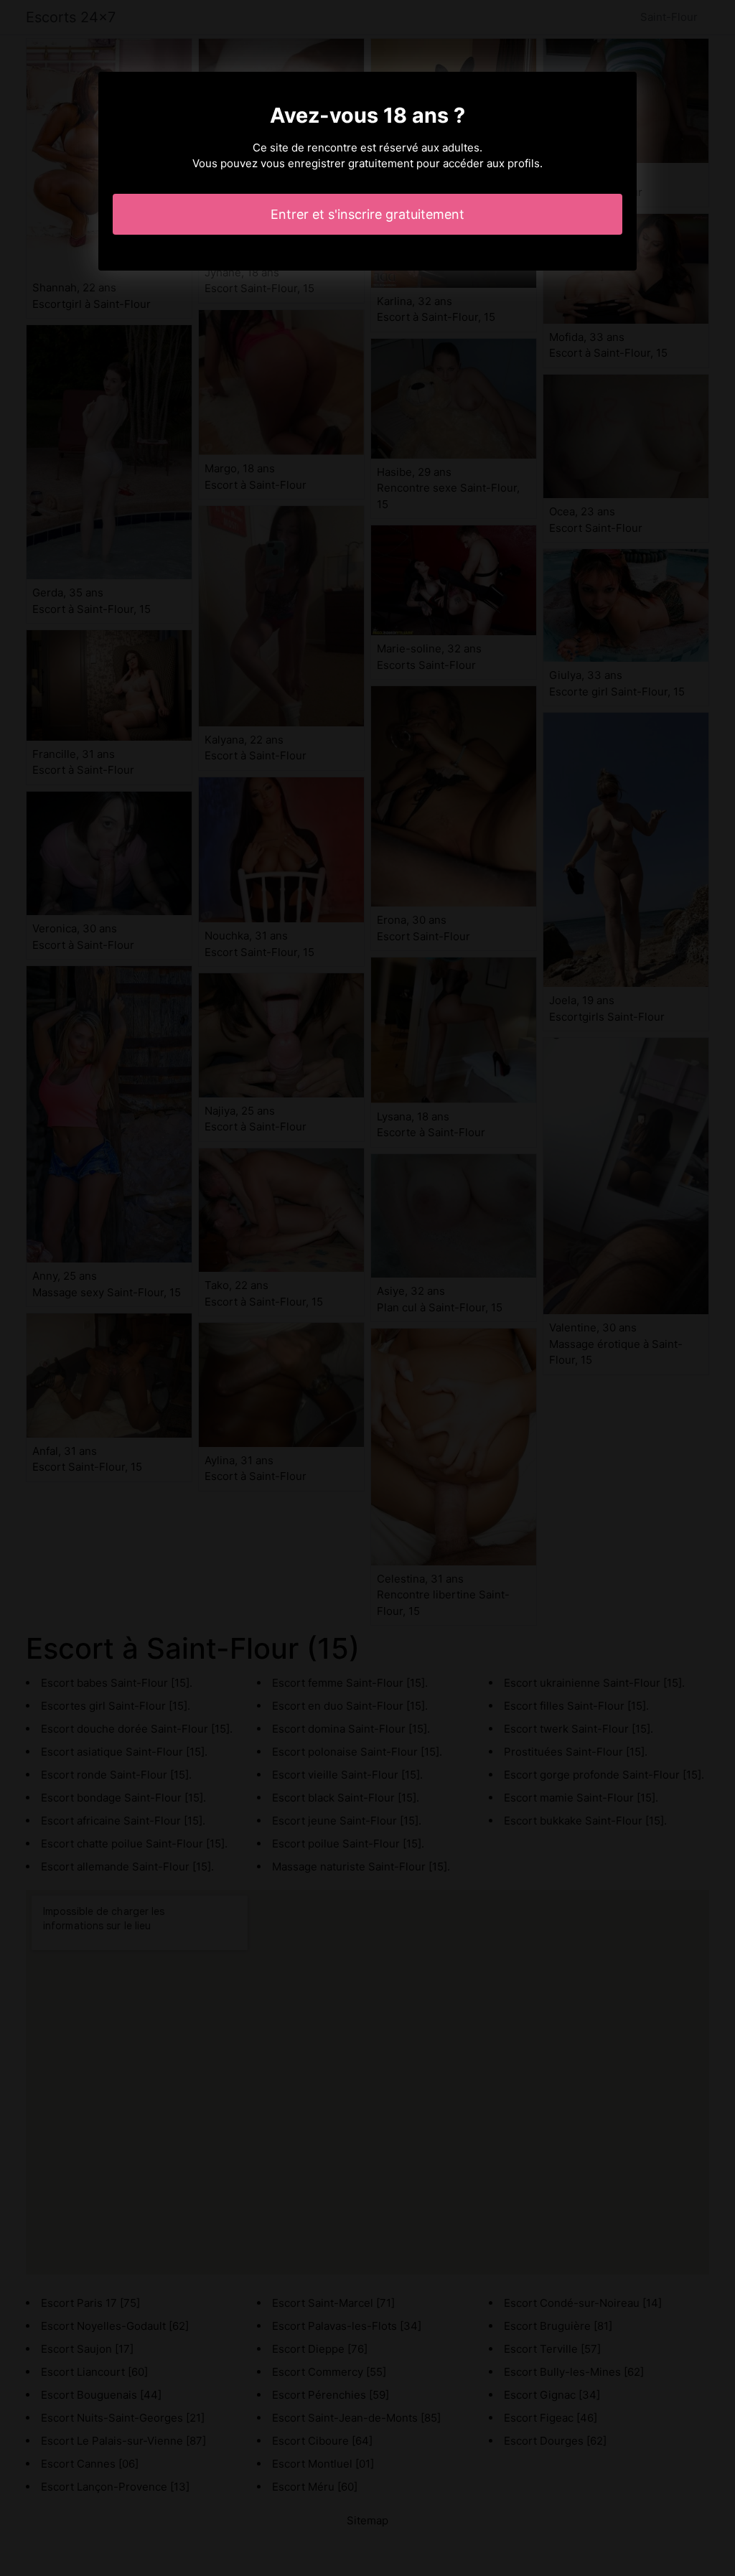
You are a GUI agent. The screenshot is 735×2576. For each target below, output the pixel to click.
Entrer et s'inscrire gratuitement (367, 214)
